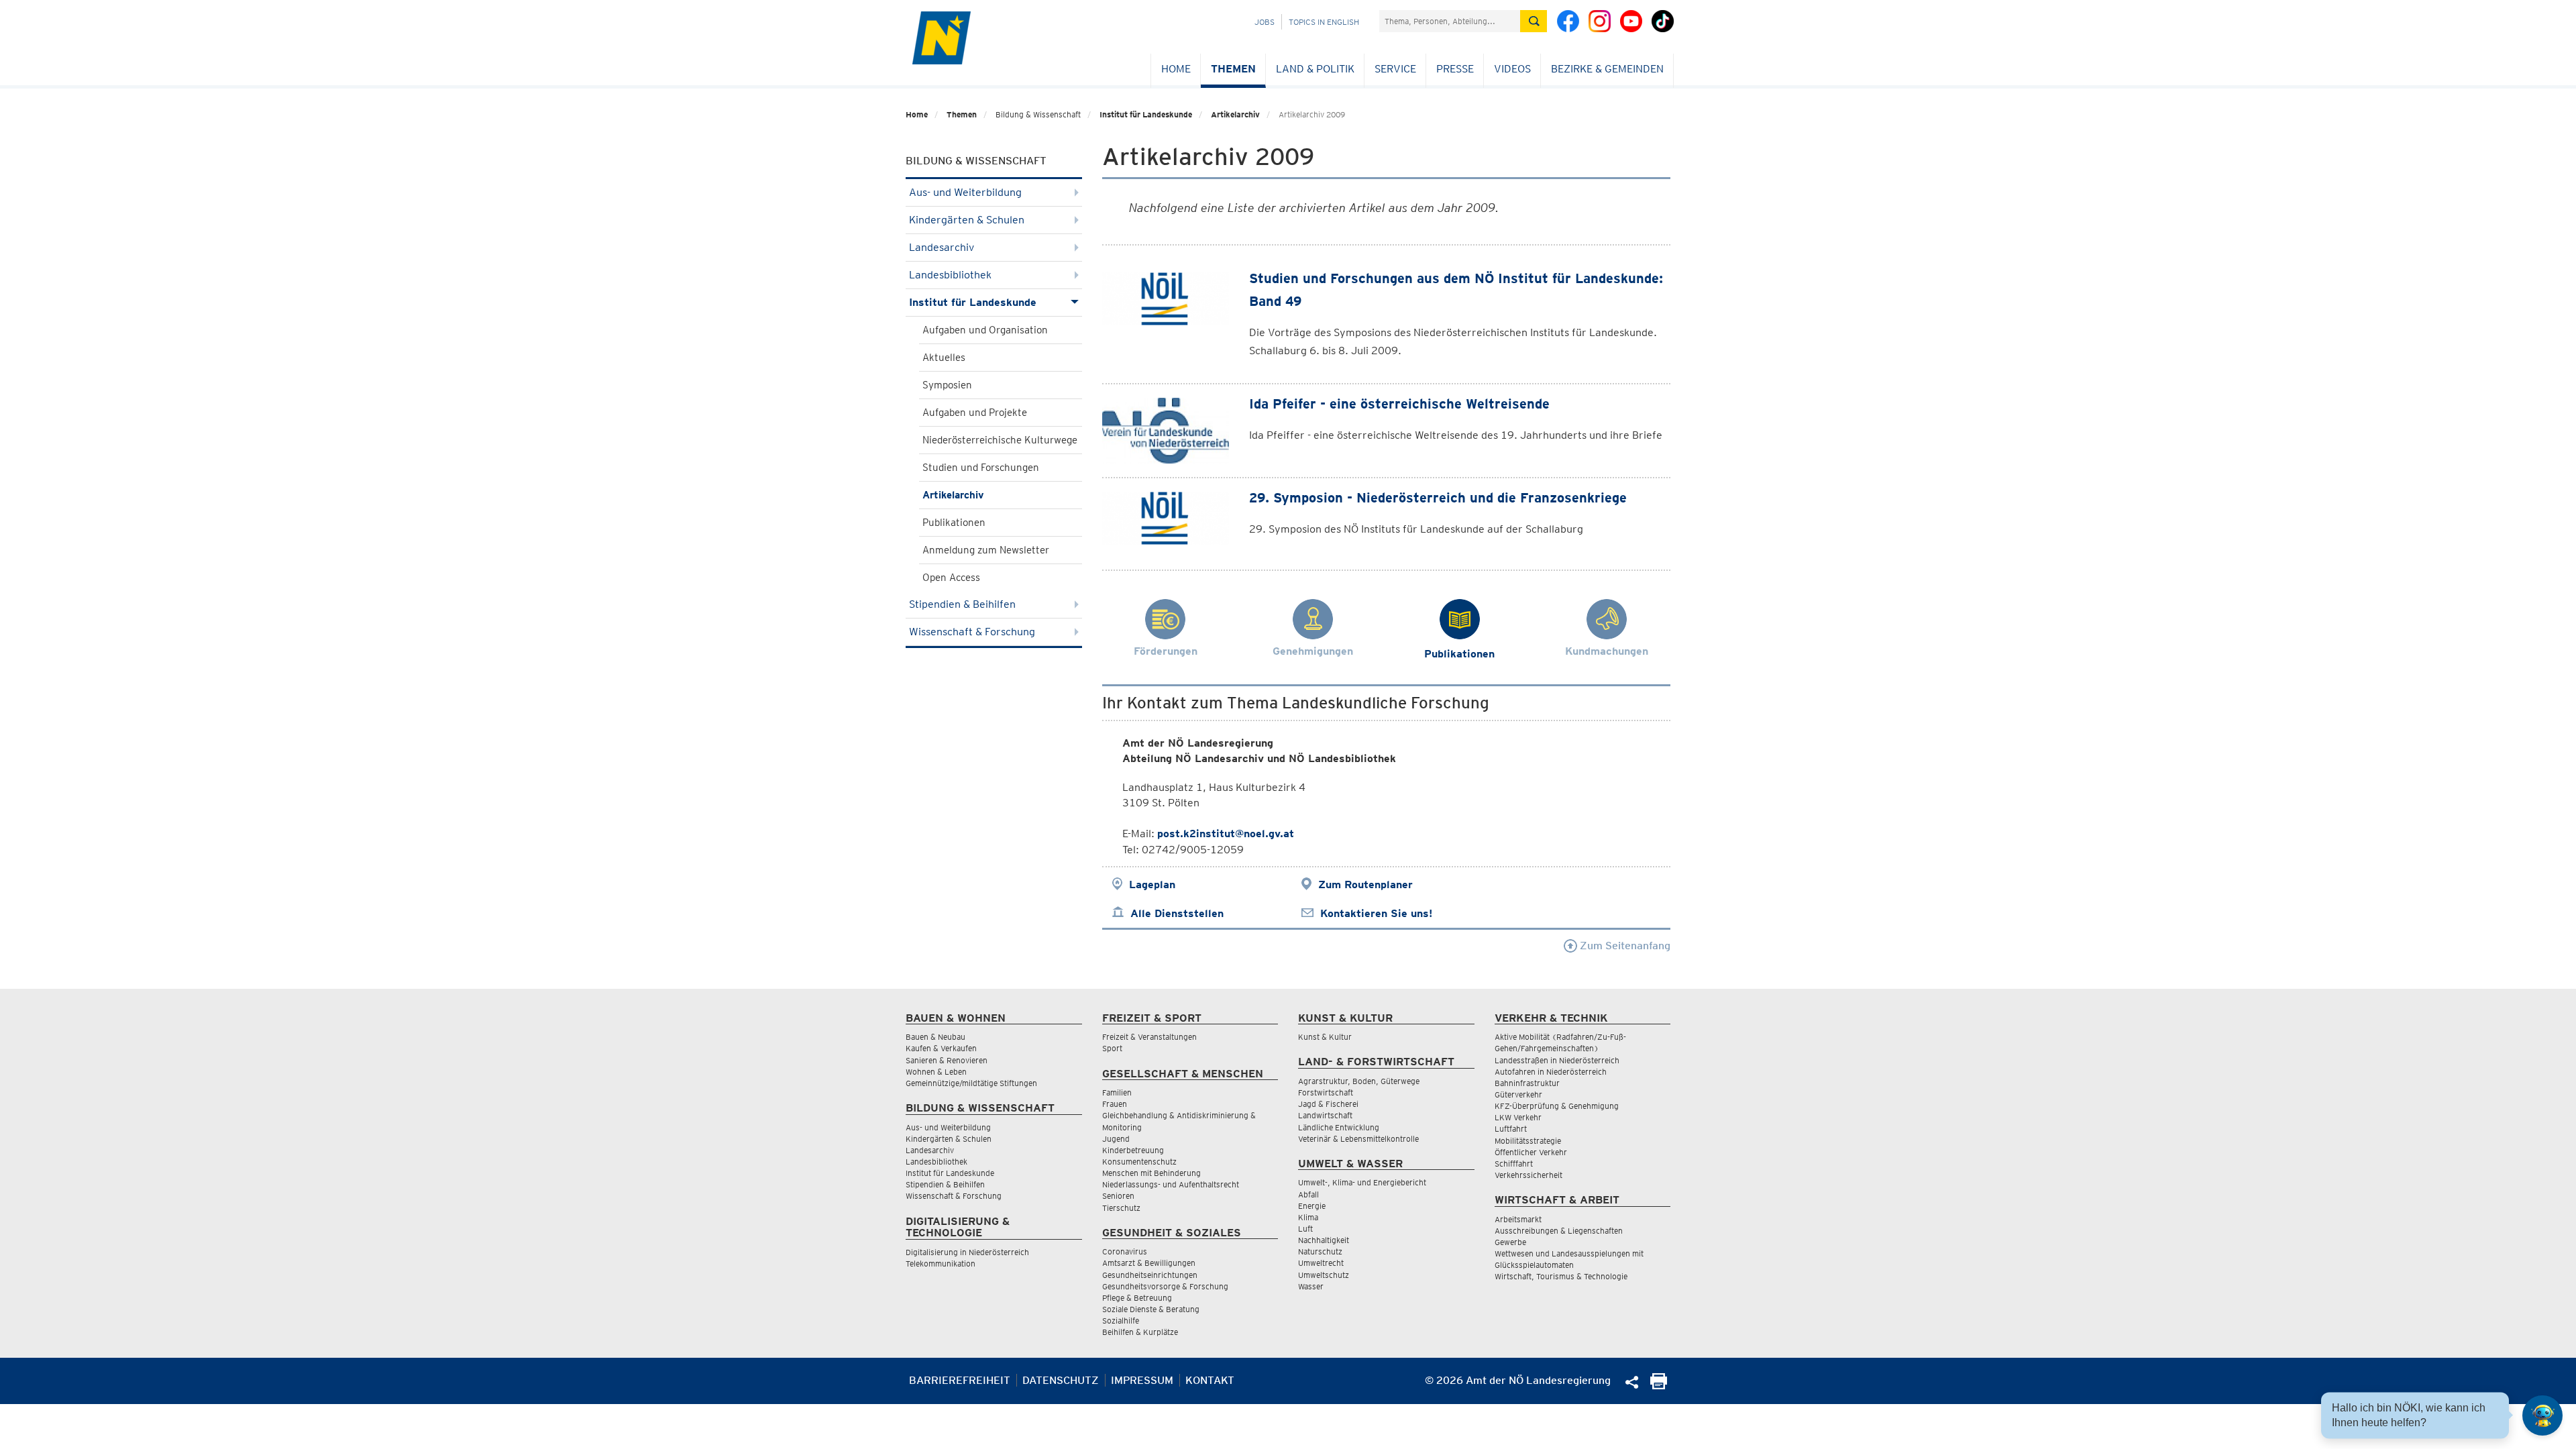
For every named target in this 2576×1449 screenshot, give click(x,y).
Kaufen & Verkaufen (941, 1048)
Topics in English (1324, 22)
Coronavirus (1125, 1251)
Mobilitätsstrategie (1528, 1141)
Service (1395, 69)
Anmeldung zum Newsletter (986, 550)
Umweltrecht (1321, 1263)
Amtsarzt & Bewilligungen (1149, 1263)
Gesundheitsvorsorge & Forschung (1165, 1286)
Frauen (1115, 1104)
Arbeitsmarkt (1518, 1219)
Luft (1305, 1229)
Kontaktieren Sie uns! (1376, 913)
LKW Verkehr (1518, 1117)
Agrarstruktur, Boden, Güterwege (1359, 1081)
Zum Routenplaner (1365, 884)
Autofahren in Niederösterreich (1551, 1072)
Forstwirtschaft (1326, 1092)
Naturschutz (1320, 1251)
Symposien (947, 385)
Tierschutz (1121, 1208)
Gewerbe (1510, 1242)
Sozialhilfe (1121, 1321)
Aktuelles (944, 358)
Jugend (1116, 1139)
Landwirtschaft (1325, 1115)
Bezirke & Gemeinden (1607, 69)
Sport (1112, 1048)
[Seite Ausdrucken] (1659, 1386)
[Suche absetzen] (1534, 21)
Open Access (951, 578)
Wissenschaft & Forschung (972, 632)
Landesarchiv (942, 247)
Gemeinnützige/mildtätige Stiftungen (971, 1083)
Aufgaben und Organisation (985, 330)
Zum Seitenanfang (1624, 946)
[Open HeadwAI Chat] (2542, 1415)
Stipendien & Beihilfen (962, 604)
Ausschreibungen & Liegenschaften (1559, 1231)
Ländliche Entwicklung (1339, 1127)
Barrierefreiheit (960, 1380)
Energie (1312, 1206)
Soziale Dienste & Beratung (1151, 1309)
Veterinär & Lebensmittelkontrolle (1358, 1139)
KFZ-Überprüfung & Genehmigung (1557, 1106)
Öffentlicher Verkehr (1531, 1152)
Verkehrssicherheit (1528, 1175)
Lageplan (1152, 884)
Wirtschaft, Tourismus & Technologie (1561, 1276)
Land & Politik (1315, 69)
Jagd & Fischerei (1328, 1104)
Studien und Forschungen (981, 468)
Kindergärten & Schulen (967, 220)
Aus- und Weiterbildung (965, 192)
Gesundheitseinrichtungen (1150, 1275)
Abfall (1308, 1194)
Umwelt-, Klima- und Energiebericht (1362, 1182)
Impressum (1142, 1380)
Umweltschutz (1324, 1275)
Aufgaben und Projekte (975, 413)
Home (1176, 69)
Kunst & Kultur (1325, 1037)
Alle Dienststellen (1177, 913)
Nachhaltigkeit (1324, 1240)
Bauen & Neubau (935, 1037)
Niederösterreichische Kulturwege (1000, 440)
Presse (1455, 69)
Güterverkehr (1518, 1094)
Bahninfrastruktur (1527, 1083)
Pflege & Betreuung (1137, 1298)
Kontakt (1210, 1380)
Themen (1233, 69)
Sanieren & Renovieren (947, 1060)
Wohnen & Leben (936, 1072)
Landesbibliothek (950, 275)
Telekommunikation (941, 1264)
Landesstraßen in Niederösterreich (1557, 1060)
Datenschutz (1061, 1380)
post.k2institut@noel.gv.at (1226, 834)
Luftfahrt (1511, 1129)
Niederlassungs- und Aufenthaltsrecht (1171, 1184)
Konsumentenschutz (1139, 1162)
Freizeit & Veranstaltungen (1149, 1037)
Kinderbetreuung (1133, 1150)
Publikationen (954, 523)
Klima (1308, 1217)
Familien (1117, 1092)
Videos (1512, 69)
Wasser (1311, 1286)
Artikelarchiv (1235, 114)
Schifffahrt (1514, 1164)
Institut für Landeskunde (1146, 114)
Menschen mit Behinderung (1151, 1173)
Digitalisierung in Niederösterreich (967, 1252)
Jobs (1265, 22)
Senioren (1118, 1196)
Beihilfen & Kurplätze (1140, 1332)
